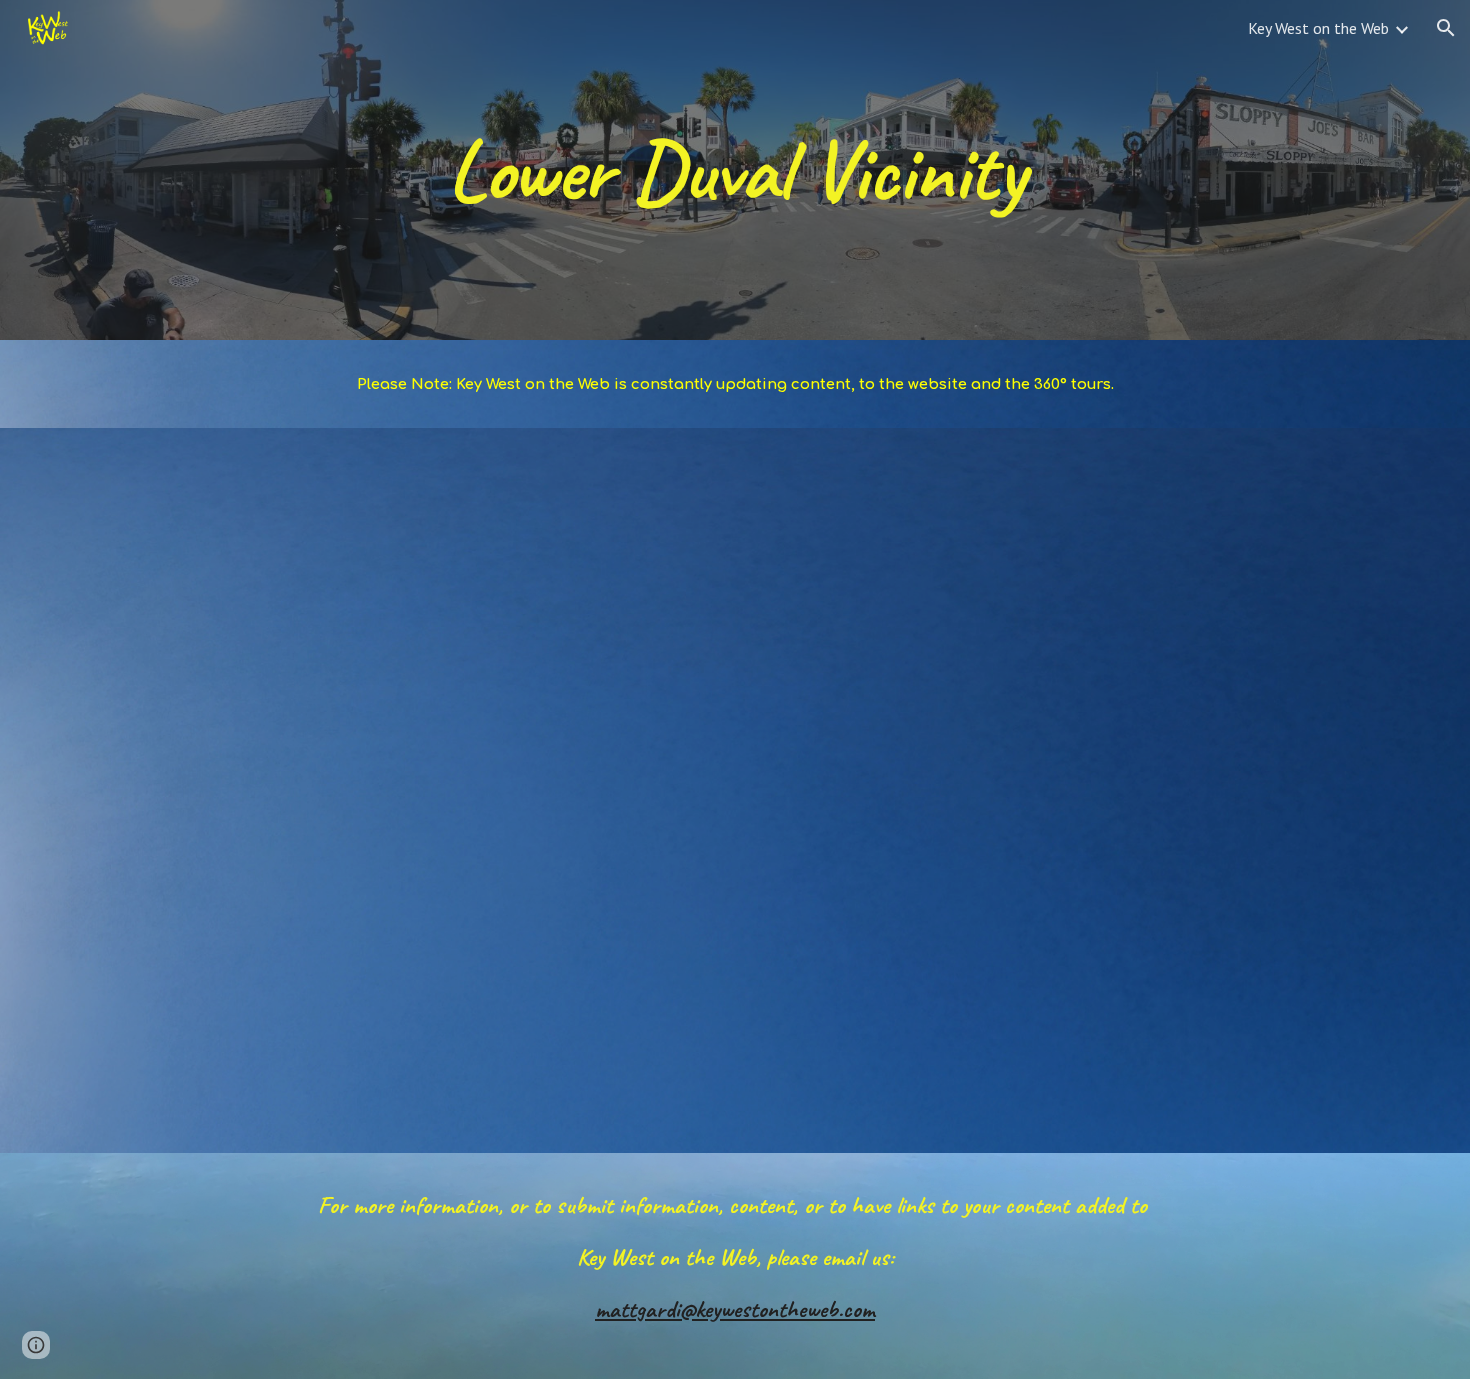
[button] (1446, 28)
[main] (735, 169)
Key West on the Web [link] (1318, 28)
